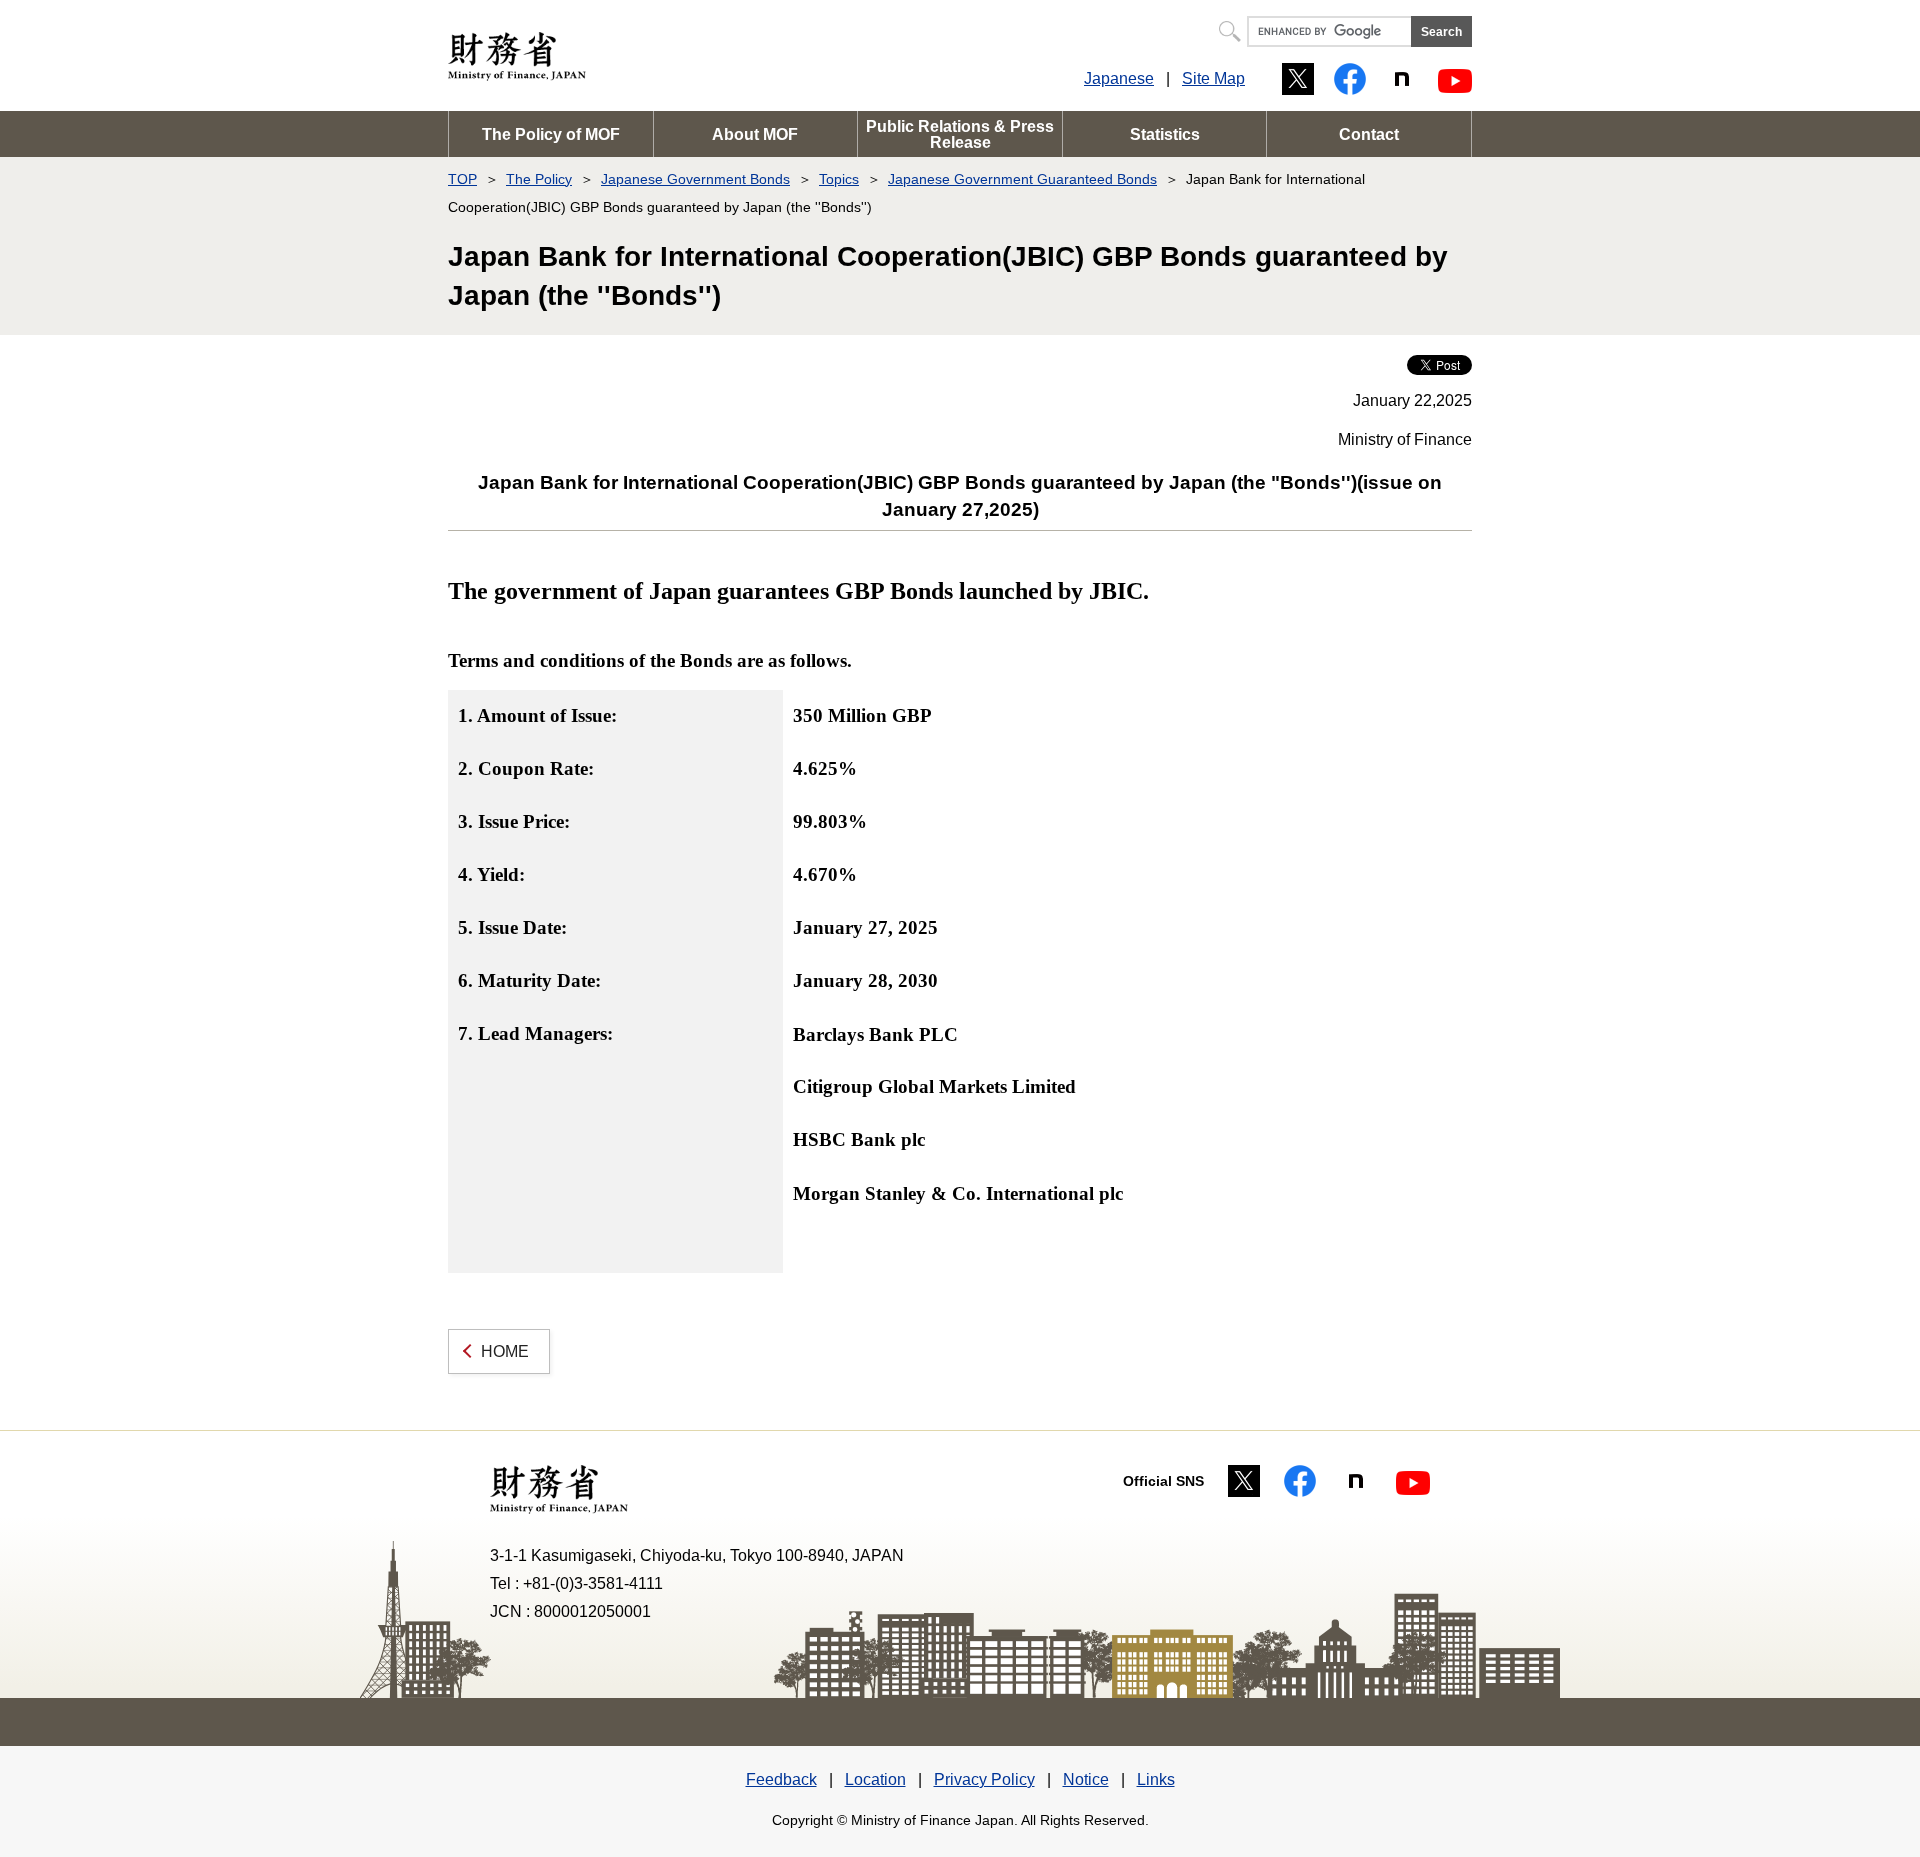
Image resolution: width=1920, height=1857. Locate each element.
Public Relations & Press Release (960, 134)
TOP (462, 179)
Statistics (1165, 134)
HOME (505, 1351)
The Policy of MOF (551, 134)
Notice (1086, 1779)
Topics (839, 179)
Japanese (1119, 78)
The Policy (539, 179)
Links (1156, 1779)
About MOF (755, 134)
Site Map (1213, 78)
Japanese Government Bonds (695, 179)
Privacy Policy (984, 1779)
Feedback (781, 1779)
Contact (1369, 134)
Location (875, 1779)
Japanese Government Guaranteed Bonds (1022, 179)
